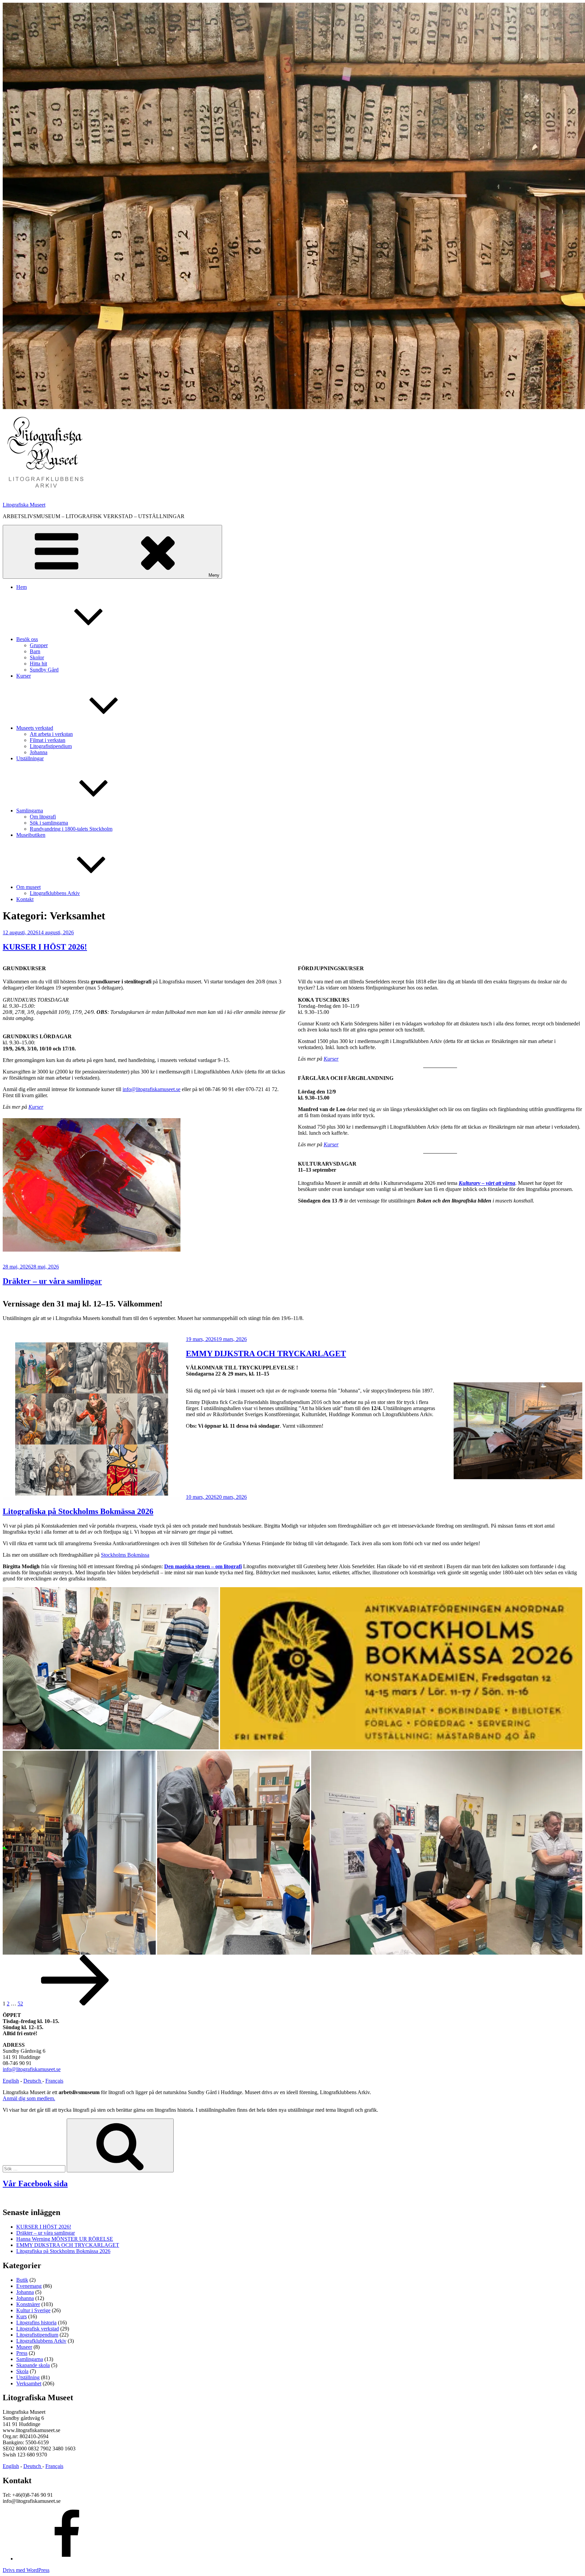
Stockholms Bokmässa (125, 1555)
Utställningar (30, 758)
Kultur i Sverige (33, 2310)
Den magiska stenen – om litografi (203, 1566)
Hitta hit (38, 664)
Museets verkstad (35, 728)
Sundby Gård (44, 670)
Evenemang (29, 2286)
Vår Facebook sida (35, 2184)
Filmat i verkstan (48, 740)
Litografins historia (36, 2323)
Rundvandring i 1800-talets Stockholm (71, 829)
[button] (45, 453)
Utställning (28, 2377)
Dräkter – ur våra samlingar (52, 1281)
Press (22, 2353)
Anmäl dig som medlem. (29, 2098)
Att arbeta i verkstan (51, 734)
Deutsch (33, 2081)
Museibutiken (31, 835)
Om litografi (43, 817)
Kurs (21, 2316)
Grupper (39, 645)
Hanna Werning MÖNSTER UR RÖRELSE (65, 2239)
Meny (214, 575)
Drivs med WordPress (26, 2570)
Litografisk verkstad (38, 2329)
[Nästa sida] (75, 2004)
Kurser (24, 676)
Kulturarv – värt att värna (487, 1183)
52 (20, 2004)
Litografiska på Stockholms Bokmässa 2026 (78, 1511)
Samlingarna (30, 811)
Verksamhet (29, 2383)
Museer (24, 2347)
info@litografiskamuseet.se (151, 1089)
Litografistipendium (51, 746)
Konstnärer (28, 2304)
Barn (35, 651)
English (11, 2081)
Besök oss (27, 639)
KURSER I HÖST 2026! (45, 947)
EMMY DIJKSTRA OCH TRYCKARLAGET (266, 1354)
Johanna (39, 752)
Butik (22, 2280)
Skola (22, 2371)
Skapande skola (33, 2365)
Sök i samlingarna (49, 823)
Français (54, 2081)
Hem (21, 587)
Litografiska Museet (24, 505)
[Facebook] (67, 2559)
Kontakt (25, 899)
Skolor (37, 657)
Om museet (28, 887)
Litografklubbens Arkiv (55, 893)
